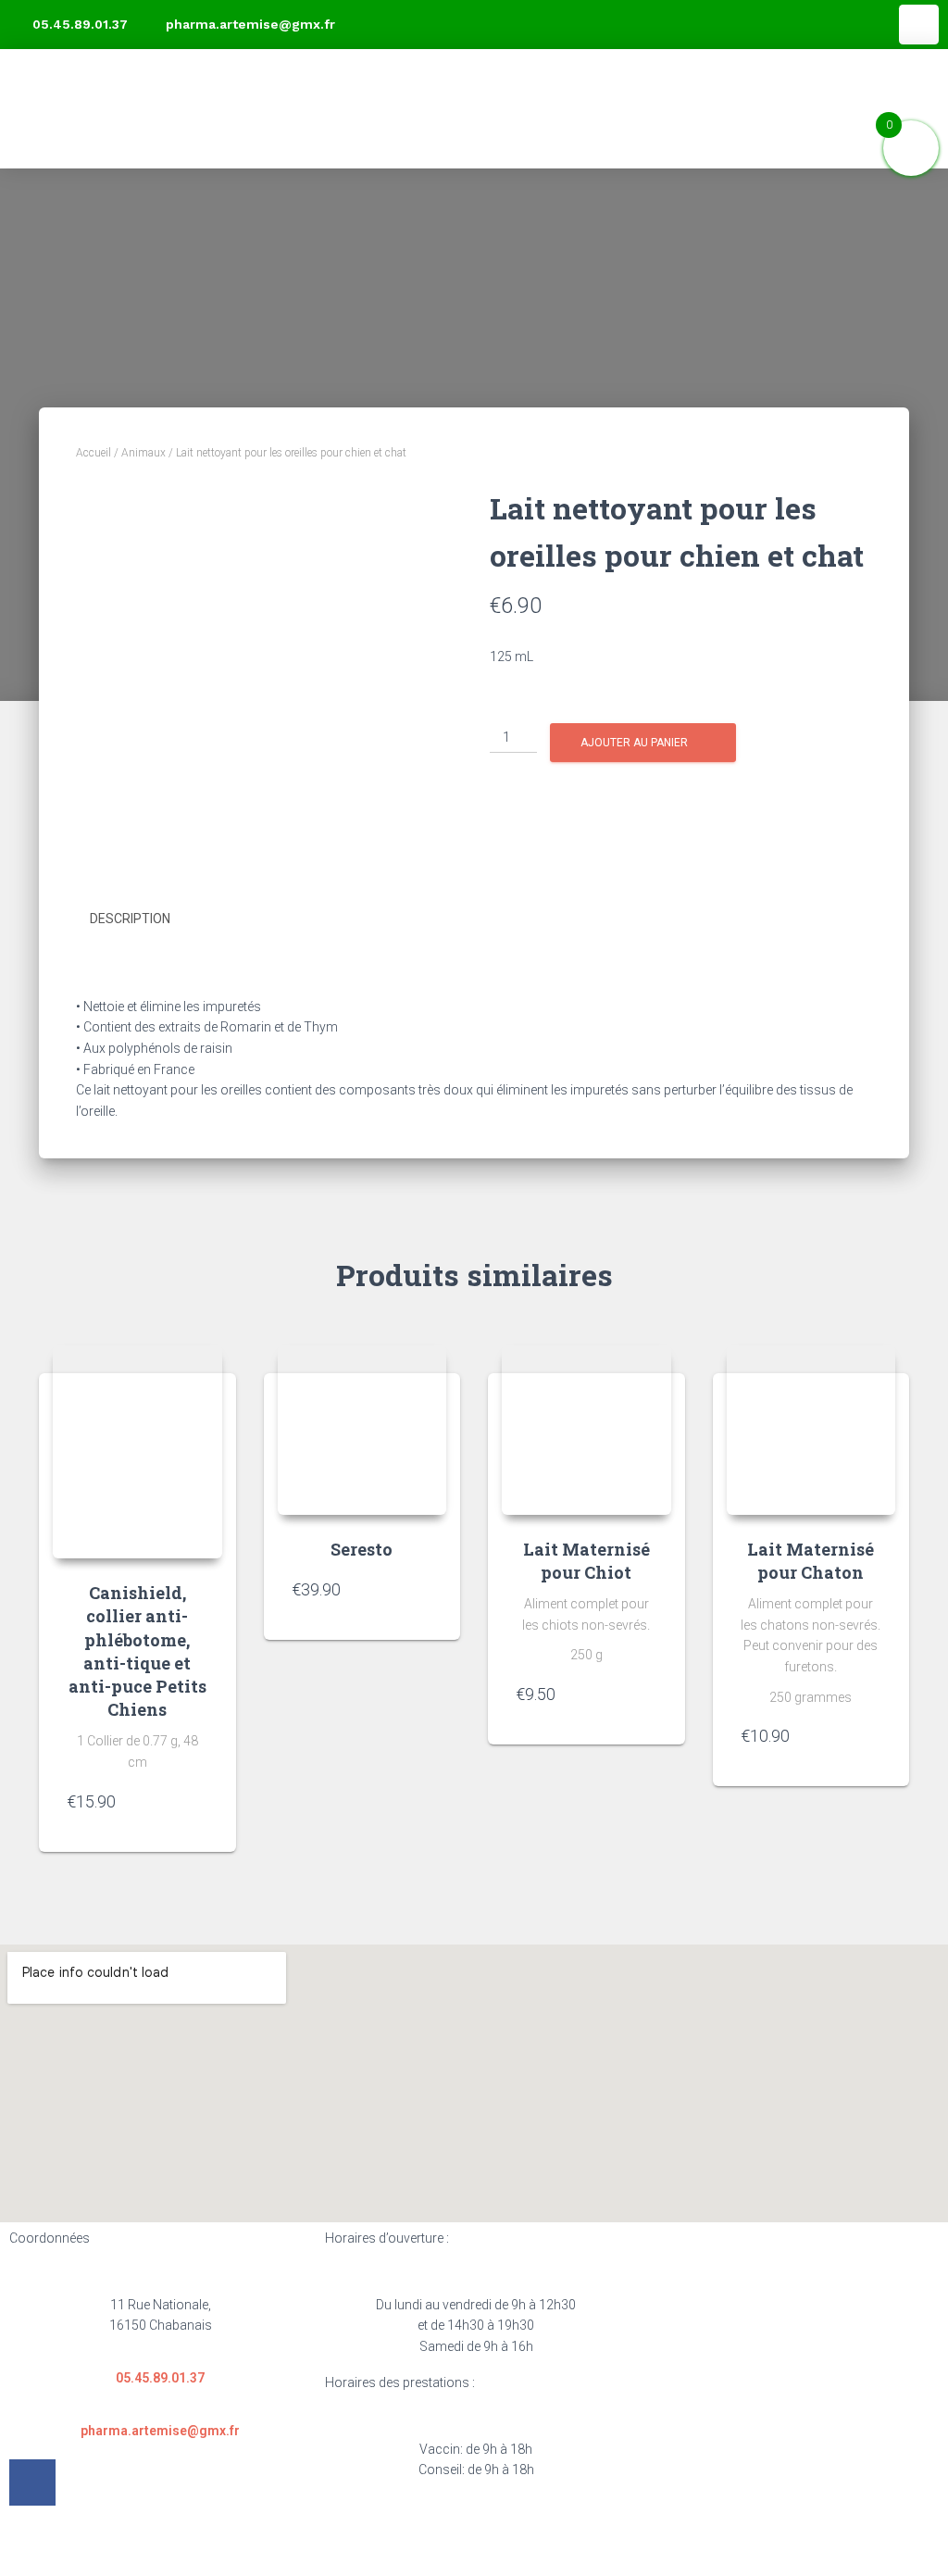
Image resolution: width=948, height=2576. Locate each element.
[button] (911, 108)
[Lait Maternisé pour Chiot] (586, 1430)
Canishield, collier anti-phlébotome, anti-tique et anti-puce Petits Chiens (137, 1651)
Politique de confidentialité (464, 2545)
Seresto (362, 1549)
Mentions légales (303, 2545)
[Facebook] (919, 25)
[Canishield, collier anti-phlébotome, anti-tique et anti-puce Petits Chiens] (137, 1452)
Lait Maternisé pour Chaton (811, 1561)
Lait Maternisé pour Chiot (586, 1561)
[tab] (144, 919)
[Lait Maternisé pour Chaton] (811, 1430)
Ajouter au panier (634, 743)
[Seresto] (362, 1430)
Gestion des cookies (636, 2545)
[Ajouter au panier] (190, 1810)
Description (130, 919)
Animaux (143, 453)
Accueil (94, 453)
